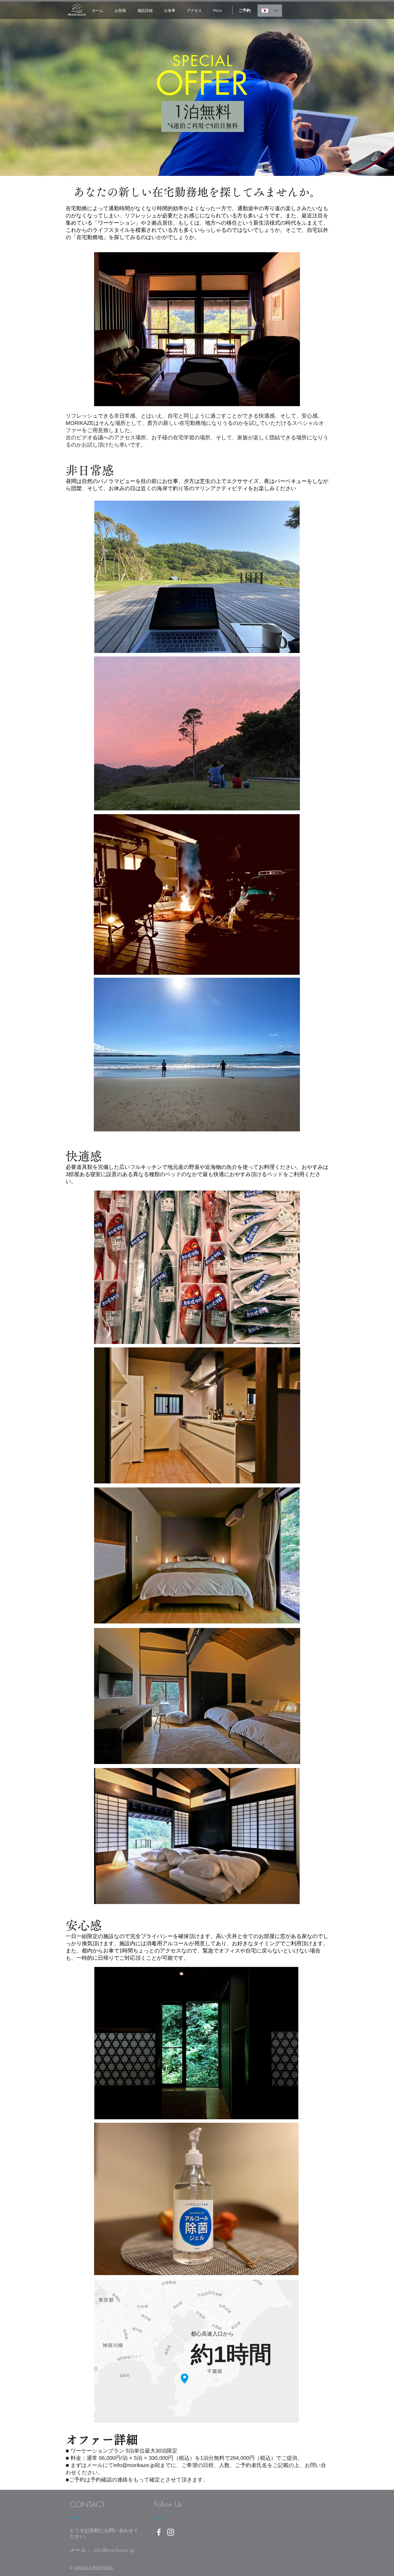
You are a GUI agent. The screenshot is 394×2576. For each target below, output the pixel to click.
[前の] (30, 89)
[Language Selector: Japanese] (270, 11)
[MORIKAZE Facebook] (159, 2532)
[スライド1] (197, 165)
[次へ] (364, 89)
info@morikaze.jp (134, 2465)
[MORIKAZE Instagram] (171, 2532)
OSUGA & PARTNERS (94, 2568)
